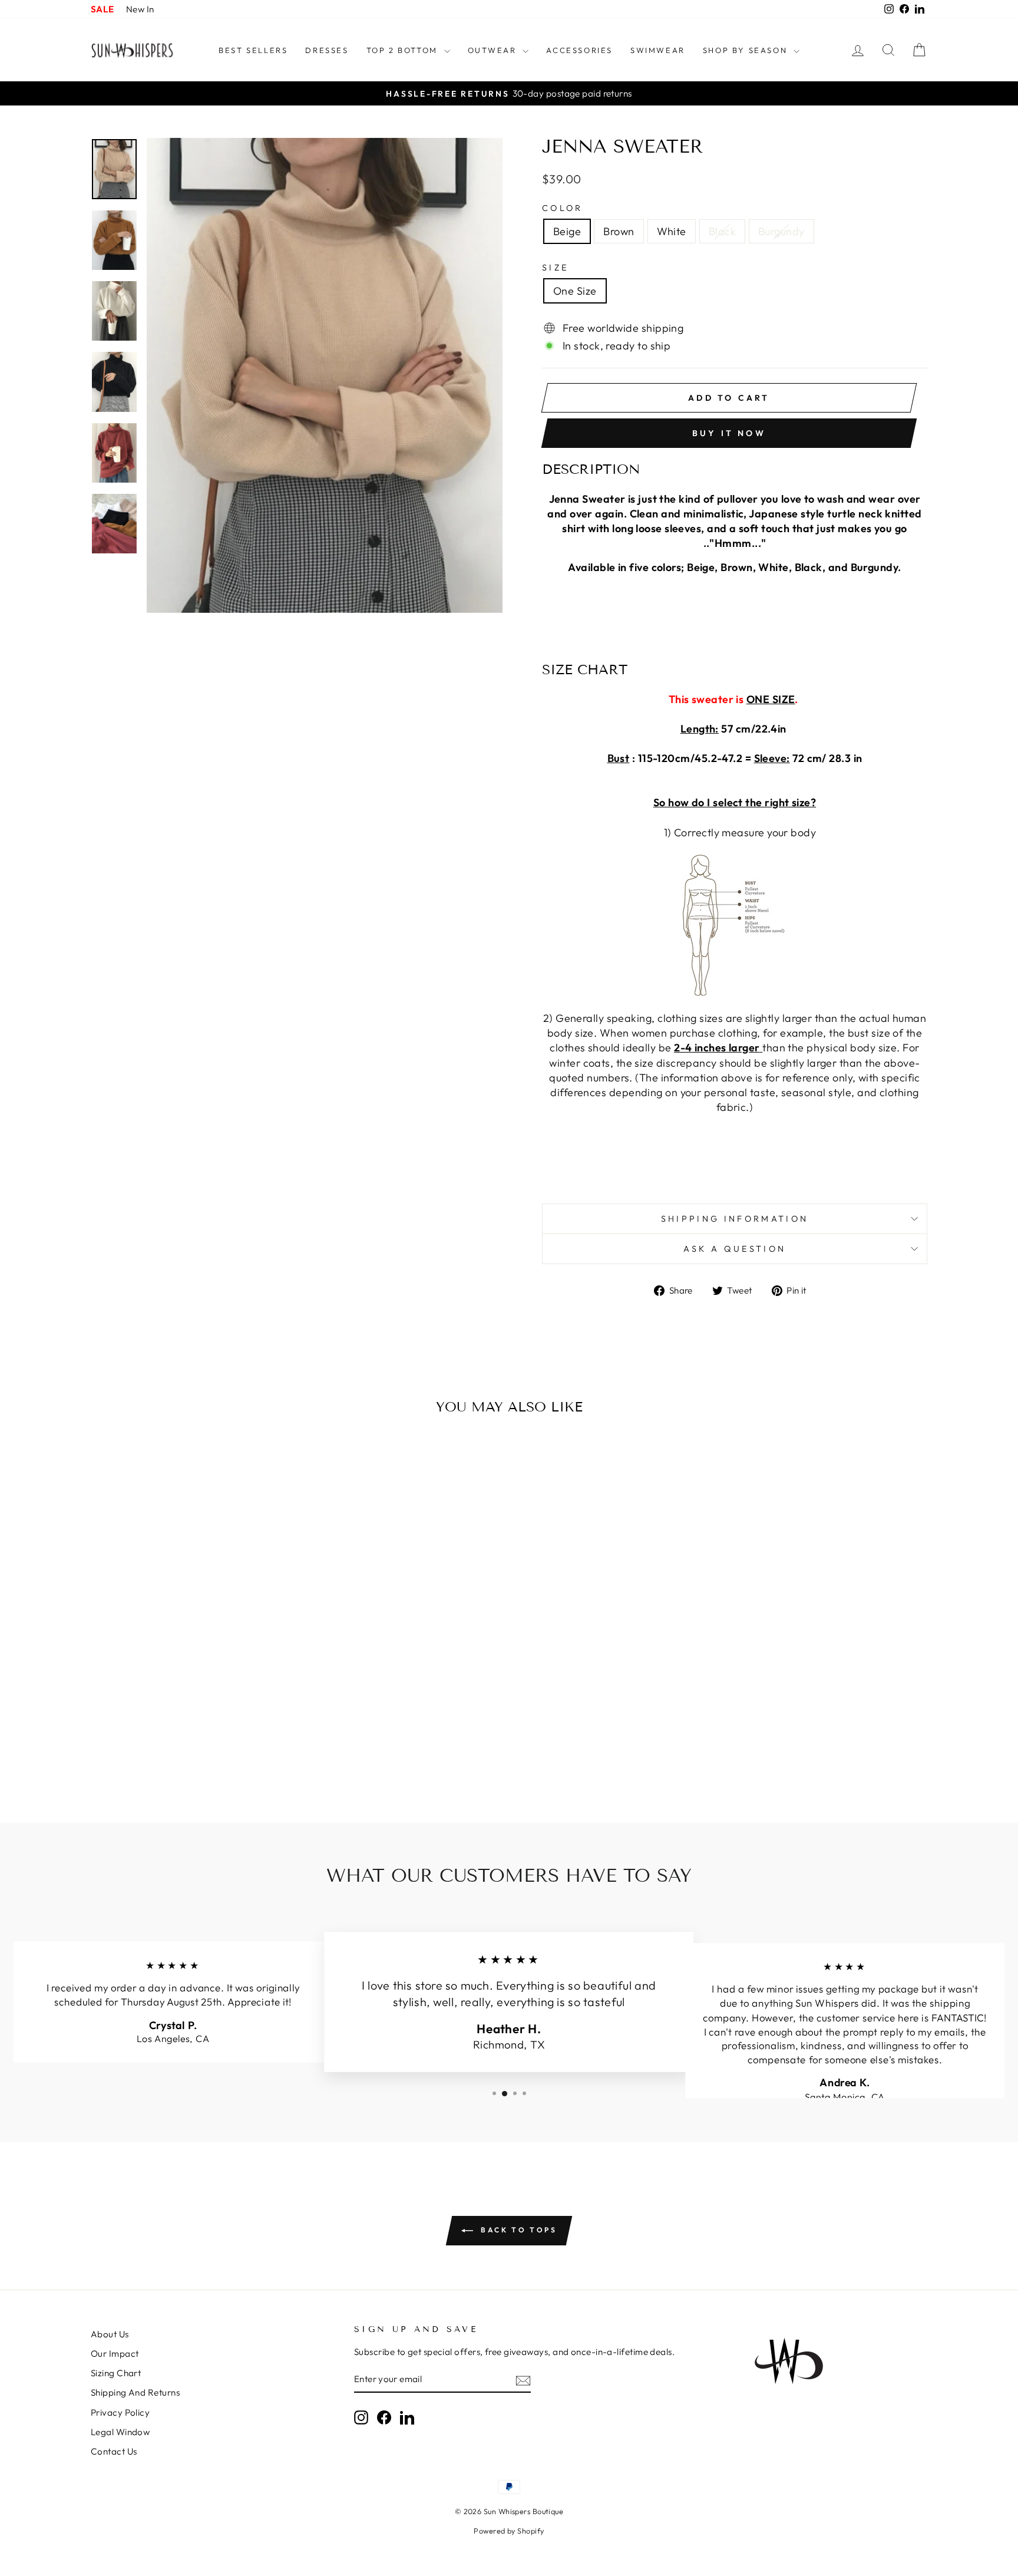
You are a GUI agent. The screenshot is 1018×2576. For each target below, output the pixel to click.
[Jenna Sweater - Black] (206, 1753)
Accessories (579, 50)
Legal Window (120, 2432)
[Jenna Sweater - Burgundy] (222, 1753)
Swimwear (658, 50)
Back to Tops (518, 2230)
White (672, 231)
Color (563, 208)
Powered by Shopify (509, 2531)
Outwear (494, 50)
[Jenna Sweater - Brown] (175, 1753)
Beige (567, 231)
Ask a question (735, 1249)
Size (555, 268)
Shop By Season (747, 50)
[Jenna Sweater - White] (191, 1753)
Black (722, 231)
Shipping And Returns (135, 2392)
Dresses (327, 50)
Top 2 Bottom (404, 50)
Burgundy (781, 231)
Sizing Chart (116, 2373)
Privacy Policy (120, 2412)
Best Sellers (253, 50)
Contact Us (114, 2451)
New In (140, 9)
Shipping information (735, 1219)
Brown (619, 231)
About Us (110, 2334)
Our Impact (115, 2354)
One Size (575, 291)
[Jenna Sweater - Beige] (159, 1753)
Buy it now (729, 433)
